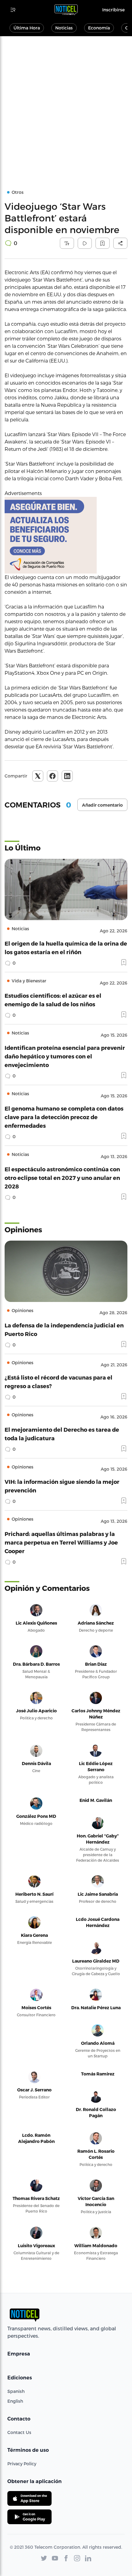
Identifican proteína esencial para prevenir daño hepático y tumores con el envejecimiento (65, 1056)
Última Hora (27, 28)
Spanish (16, 2391)
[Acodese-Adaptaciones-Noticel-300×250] (66, 535)
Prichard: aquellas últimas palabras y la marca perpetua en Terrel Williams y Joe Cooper (61, 1542)
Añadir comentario (102, 805)
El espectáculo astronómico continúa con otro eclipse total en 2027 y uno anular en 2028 (62, 1178)
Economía (99, 28)
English (15, 2401)
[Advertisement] (66, 105)
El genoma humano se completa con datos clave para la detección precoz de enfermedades (64, 1117)
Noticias (64, 28)
